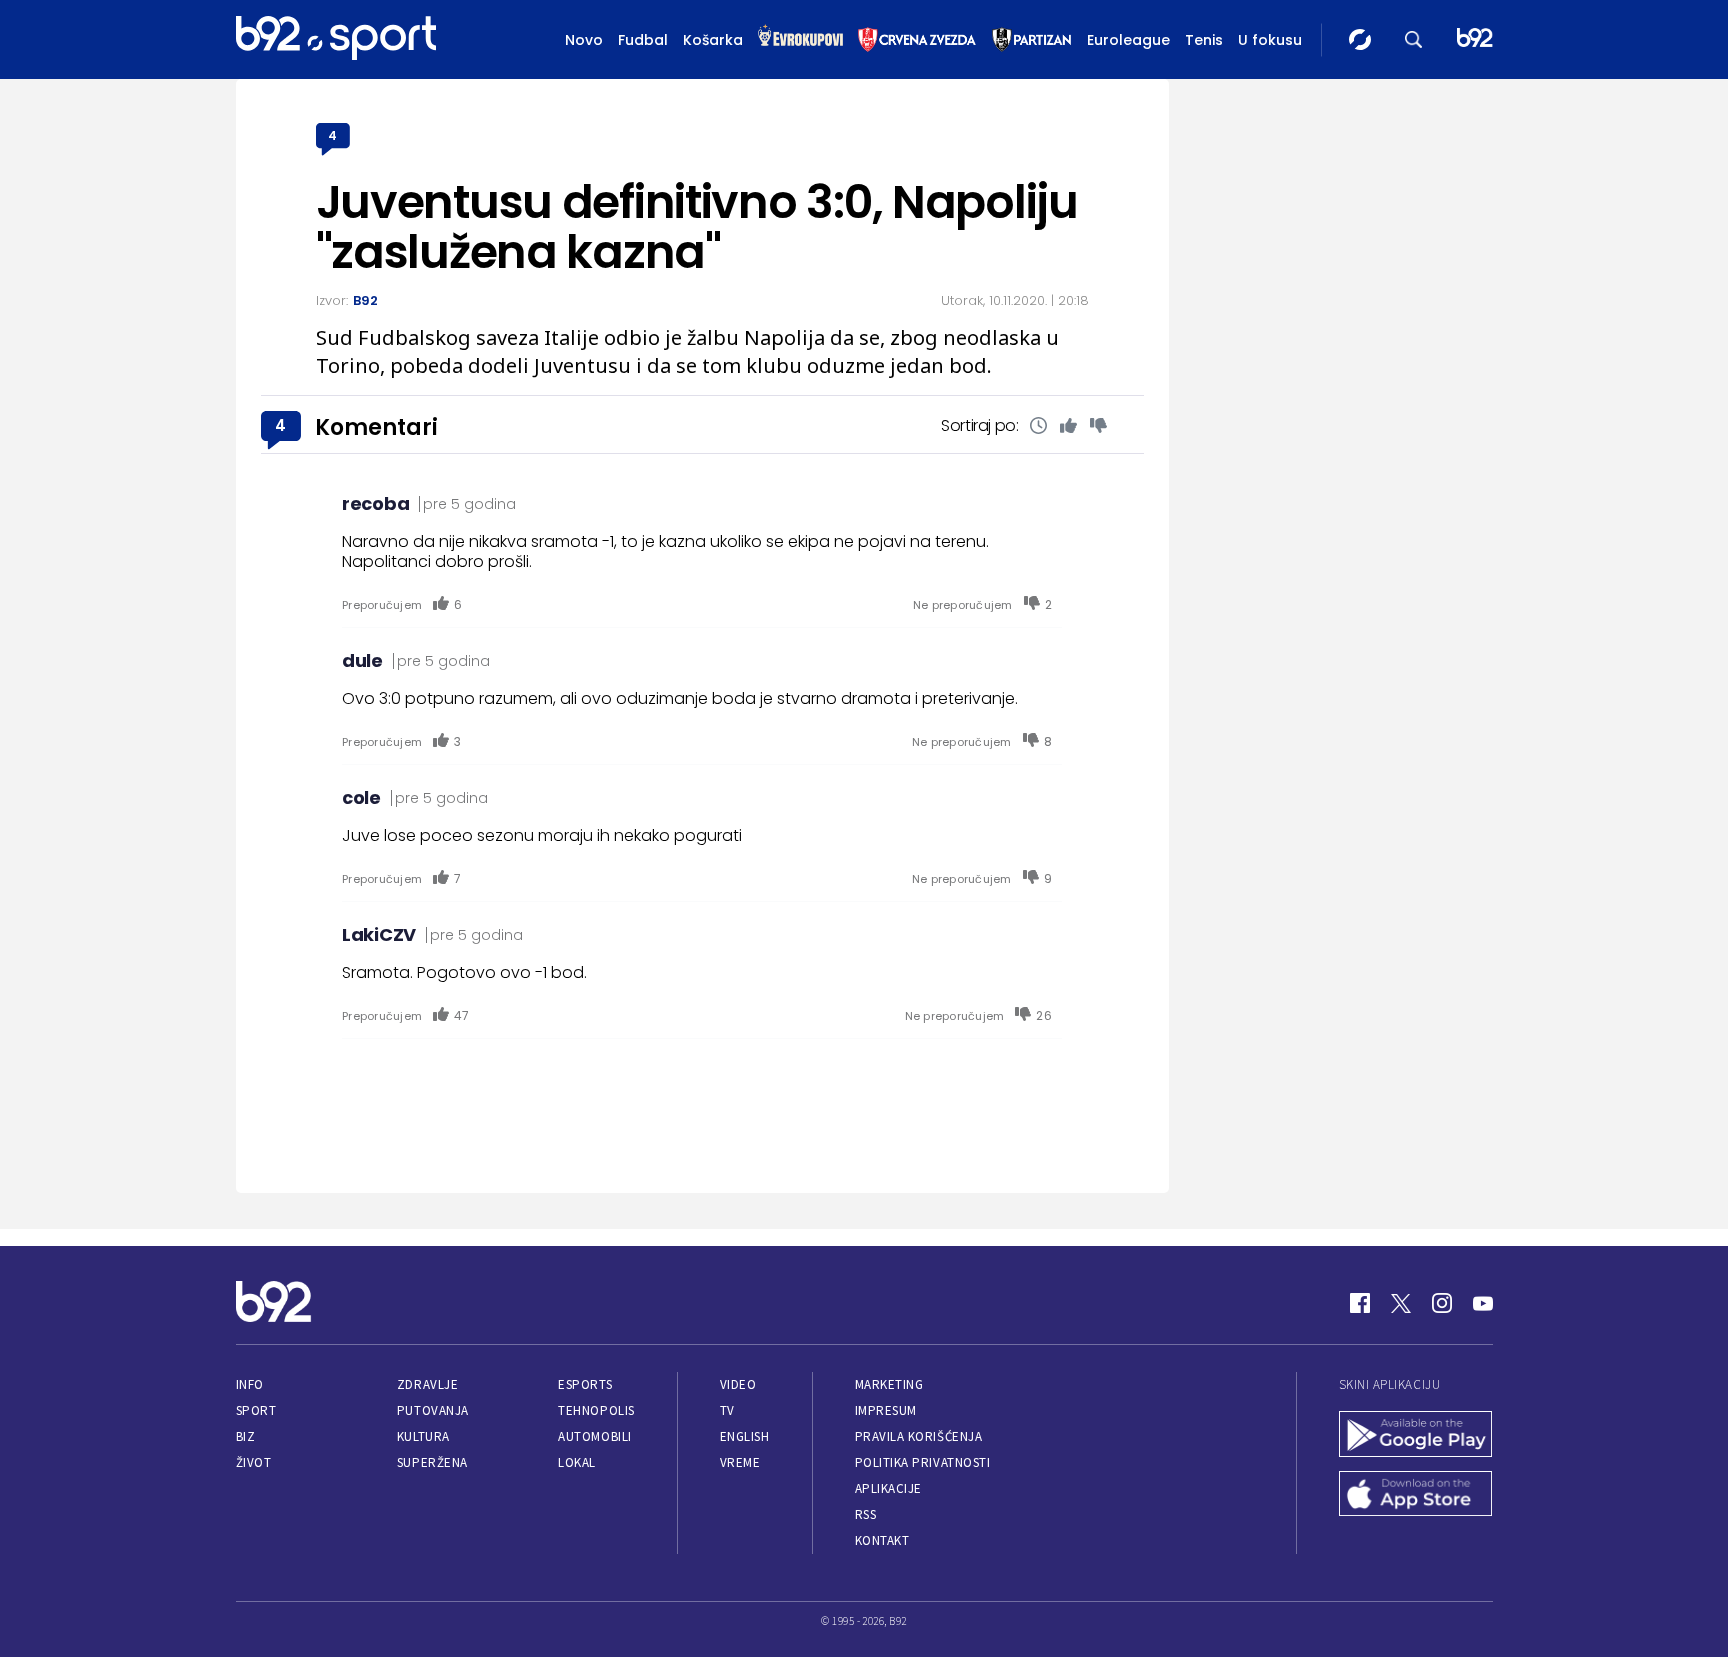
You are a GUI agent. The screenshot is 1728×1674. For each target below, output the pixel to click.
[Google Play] (1416, 1436)
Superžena (432, 1462)
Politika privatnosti (923, 1462)
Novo (584, 40)
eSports (585, 1384)
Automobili (594, 1436)
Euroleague (1128, 40)
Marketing (889, 1384)
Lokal (577, 1462)
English (745, 1436)
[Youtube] (1483, 1303)
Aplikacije (888, 1488)
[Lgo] (1475, 39)
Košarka (713, 40)
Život (254, 1462)
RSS (866, 1514)
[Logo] (336, 39)
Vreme (740, 1462)
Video (738, 1384)
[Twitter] (1401, 1303)
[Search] (1414, 39)
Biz (246, 1436)
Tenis (1204, 40)
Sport (256, 1410)
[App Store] (1416, 1496)
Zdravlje (427, 1384)
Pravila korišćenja (919, 1436)
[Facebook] (1360, 1303)
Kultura (423, 1436)
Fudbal (643, 40)
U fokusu (1270, 40)
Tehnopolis (596, 1410)
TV (727, 1410)
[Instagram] (1442, 1303)
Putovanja (433, 1410)
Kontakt (882, 1540)
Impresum (886, 1410)
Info (250, 1384)
